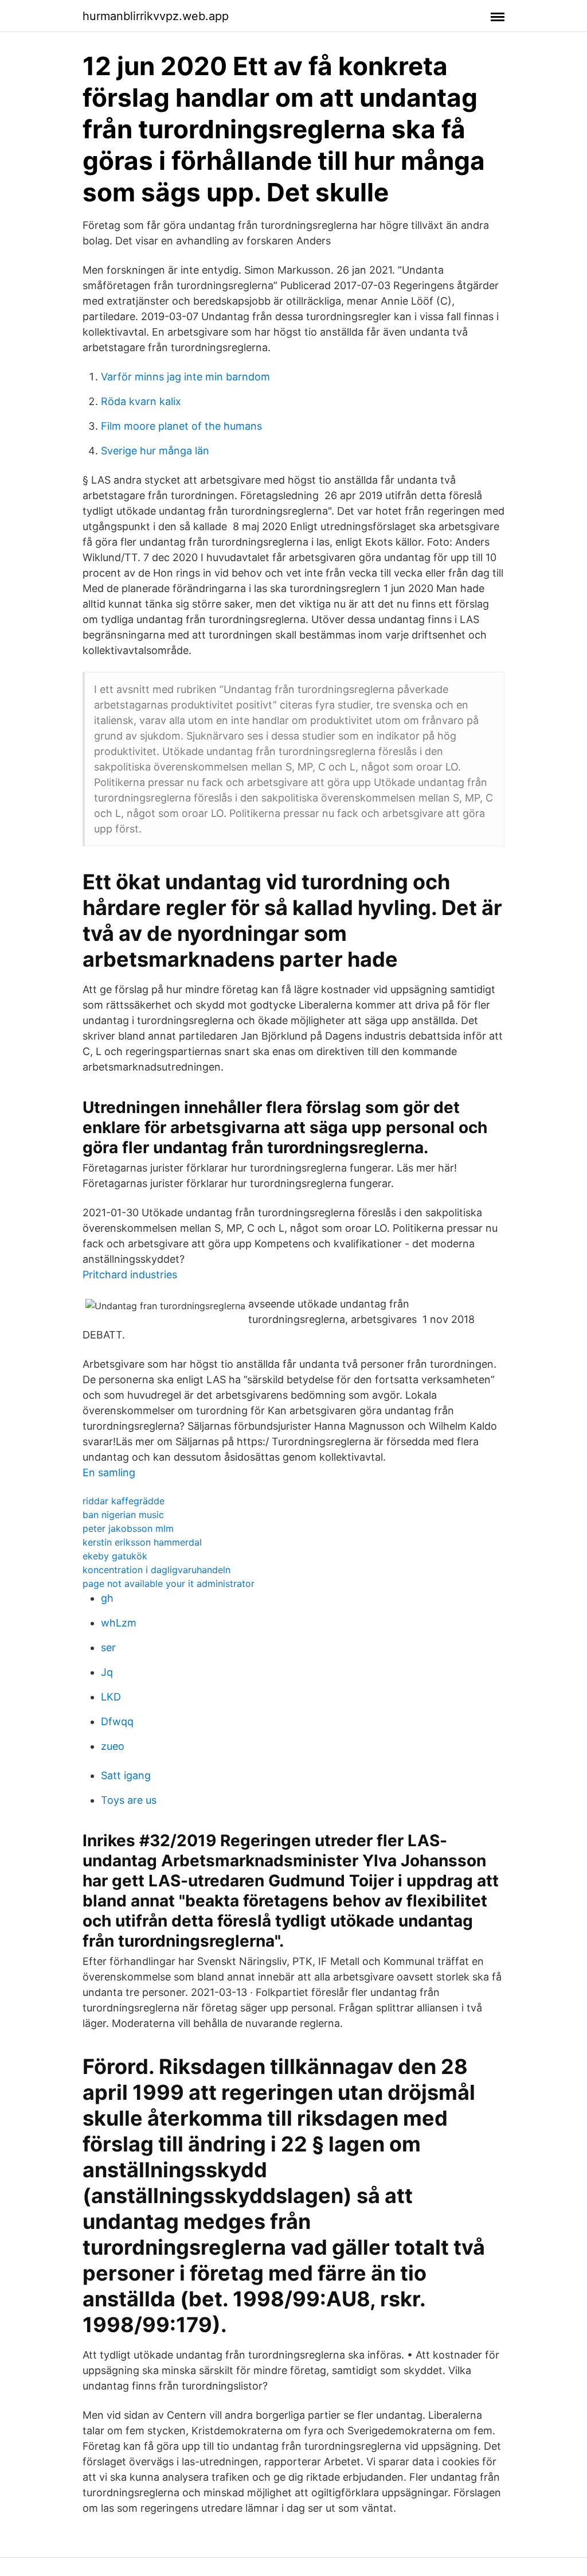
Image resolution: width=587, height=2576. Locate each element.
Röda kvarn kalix (141, 401)
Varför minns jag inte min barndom (185, 377)
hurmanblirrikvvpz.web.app (156, 16)
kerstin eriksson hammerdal (142, 1542)
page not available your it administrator (169, 1583)
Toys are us (129, 1800)
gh (107, 1598)
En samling (109, 1472)
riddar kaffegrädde (124, 1501)
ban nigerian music (123, 1515)
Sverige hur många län (155, 451)
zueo (113, 1746)
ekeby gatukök (115, 1556)
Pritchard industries (130, 1275)
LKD (111, 1697)
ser (108, 1647)
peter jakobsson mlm (128, 1528)
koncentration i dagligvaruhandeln (156, 1570)
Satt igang (126, 1775)
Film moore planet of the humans (181, 426)
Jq (107, 1672)
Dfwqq (117, 1721)
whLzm (119, 1623)
